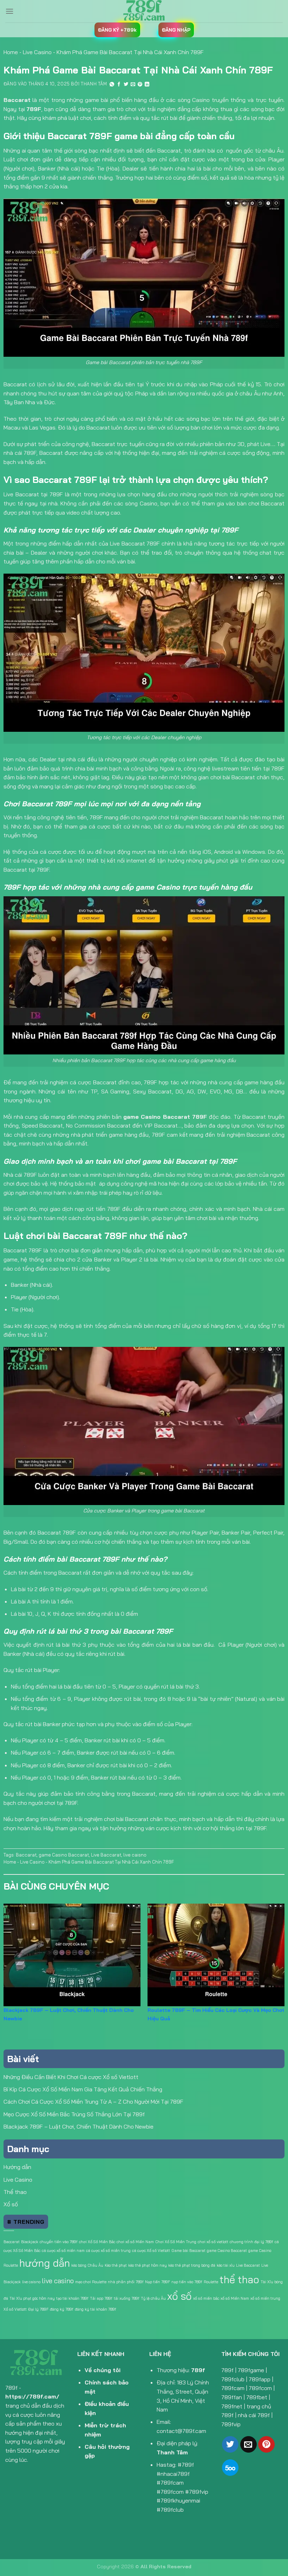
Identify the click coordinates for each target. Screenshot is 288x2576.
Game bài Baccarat (188, 2251)
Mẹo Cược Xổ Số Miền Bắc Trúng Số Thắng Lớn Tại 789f (74, 2114)
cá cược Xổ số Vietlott (151, 2251)
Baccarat (26, 1855)
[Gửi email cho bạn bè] (133, 85)
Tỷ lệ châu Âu (153, 2298)
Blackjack (30, 2242)
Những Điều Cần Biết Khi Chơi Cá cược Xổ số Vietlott (71, 2077)
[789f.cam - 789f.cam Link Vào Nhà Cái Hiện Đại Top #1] (144, 11)
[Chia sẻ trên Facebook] (119, 85)
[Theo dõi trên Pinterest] (266, 2444)
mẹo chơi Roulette (91, 2282)
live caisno (135, 1855)
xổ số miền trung (265, 2298)
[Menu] (9, 11)
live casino (58, 2281)
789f (198, 2370)
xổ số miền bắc (206, 2298)
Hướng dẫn (17, 2167)
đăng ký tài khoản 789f (96, 2309)
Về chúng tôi (103, 2370)
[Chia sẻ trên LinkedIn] (147, 85)
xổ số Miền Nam (235, 2298)
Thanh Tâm (94, 84)
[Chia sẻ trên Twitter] (126, 85)
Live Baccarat (106, 1855)
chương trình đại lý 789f (251, 2242)
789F (34, 109)
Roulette (211, 2282)
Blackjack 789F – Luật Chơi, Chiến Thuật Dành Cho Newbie (78, 2126)
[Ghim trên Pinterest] (140, 85)
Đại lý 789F (38, 2309)
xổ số (179, 2296)
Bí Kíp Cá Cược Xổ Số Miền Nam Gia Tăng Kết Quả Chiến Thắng (83, 2089)
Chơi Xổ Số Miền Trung (176, 2242)
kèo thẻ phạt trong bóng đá (192, 2265)
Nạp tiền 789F (158, 2282)
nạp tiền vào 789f (187, 2282)
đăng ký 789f (62, 2309)
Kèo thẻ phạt (116, 2265)
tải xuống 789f (127, 2298)
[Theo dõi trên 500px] (230, 2468)
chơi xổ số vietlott (213, 2242)
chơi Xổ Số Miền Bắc (97, 2242)
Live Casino (37, 52)
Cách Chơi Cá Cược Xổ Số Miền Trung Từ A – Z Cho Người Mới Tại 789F (93, 2102)
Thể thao (15, 2192)
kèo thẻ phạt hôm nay (148, 2265)
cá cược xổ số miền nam (63, 2251)
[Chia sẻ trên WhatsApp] (112, 85)
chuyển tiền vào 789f (59, 2242)
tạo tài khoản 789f (72, 2298)
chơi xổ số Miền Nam (135, 2242)
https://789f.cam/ (32, 2396)
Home (11, 52)
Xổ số (11, 2204)
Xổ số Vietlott (15, 2309)
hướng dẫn (45, 2263)
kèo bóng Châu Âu (87, 2265)
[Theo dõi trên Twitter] (230, 2444)
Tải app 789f (101, 2298)
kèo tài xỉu (226, 2265)
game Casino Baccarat (64, 1855)
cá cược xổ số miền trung (108, 2251)
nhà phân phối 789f (126, 2282)
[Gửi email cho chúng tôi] (248, 2444)
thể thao (239, 2279)
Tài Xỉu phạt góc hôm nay (32, 2298)
